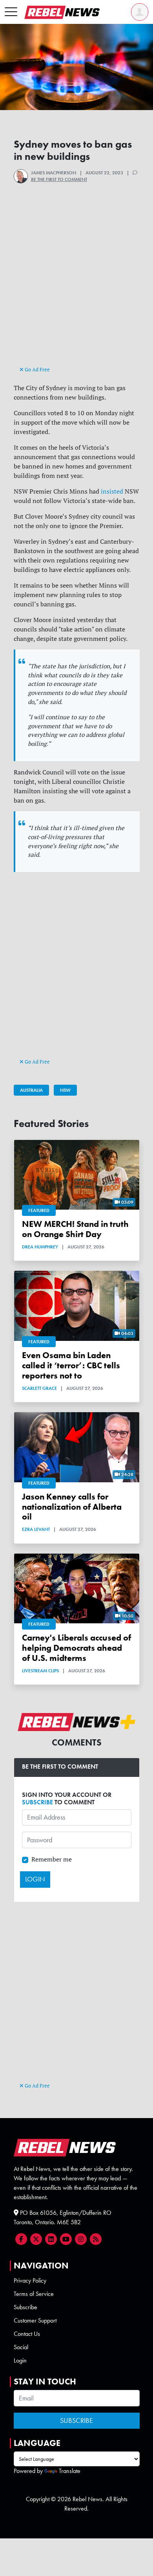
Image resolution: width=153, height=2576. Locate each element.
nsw (65, 1090)
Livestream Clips (40, 1671)
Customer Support (35, 2320)
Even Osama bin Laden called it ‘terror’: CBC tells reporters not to (71, 1365)
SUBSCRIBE (37, 1802)
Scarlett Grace (39, 1388)
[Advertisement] (76, 288)
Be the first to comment (59, 179)
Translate (70, 2471)
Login (20, 2360)
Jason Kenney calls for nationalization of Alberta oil (72, 1507)
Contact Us (27, 2334)
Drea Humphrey (40, 1247)
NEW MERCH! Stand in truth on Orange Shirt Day (75, 1229)
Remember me (52, 1859)
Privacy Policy (30, 2280)
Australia (31, 1090)
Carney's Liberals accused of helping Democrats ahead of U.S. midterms (76, 1648)
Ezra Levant (36, 1529)
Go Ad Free (37, 369)
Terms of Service (34, 2294)
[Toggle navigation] (11, 12)
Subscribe (25, 2307)
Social (21, 2347)
